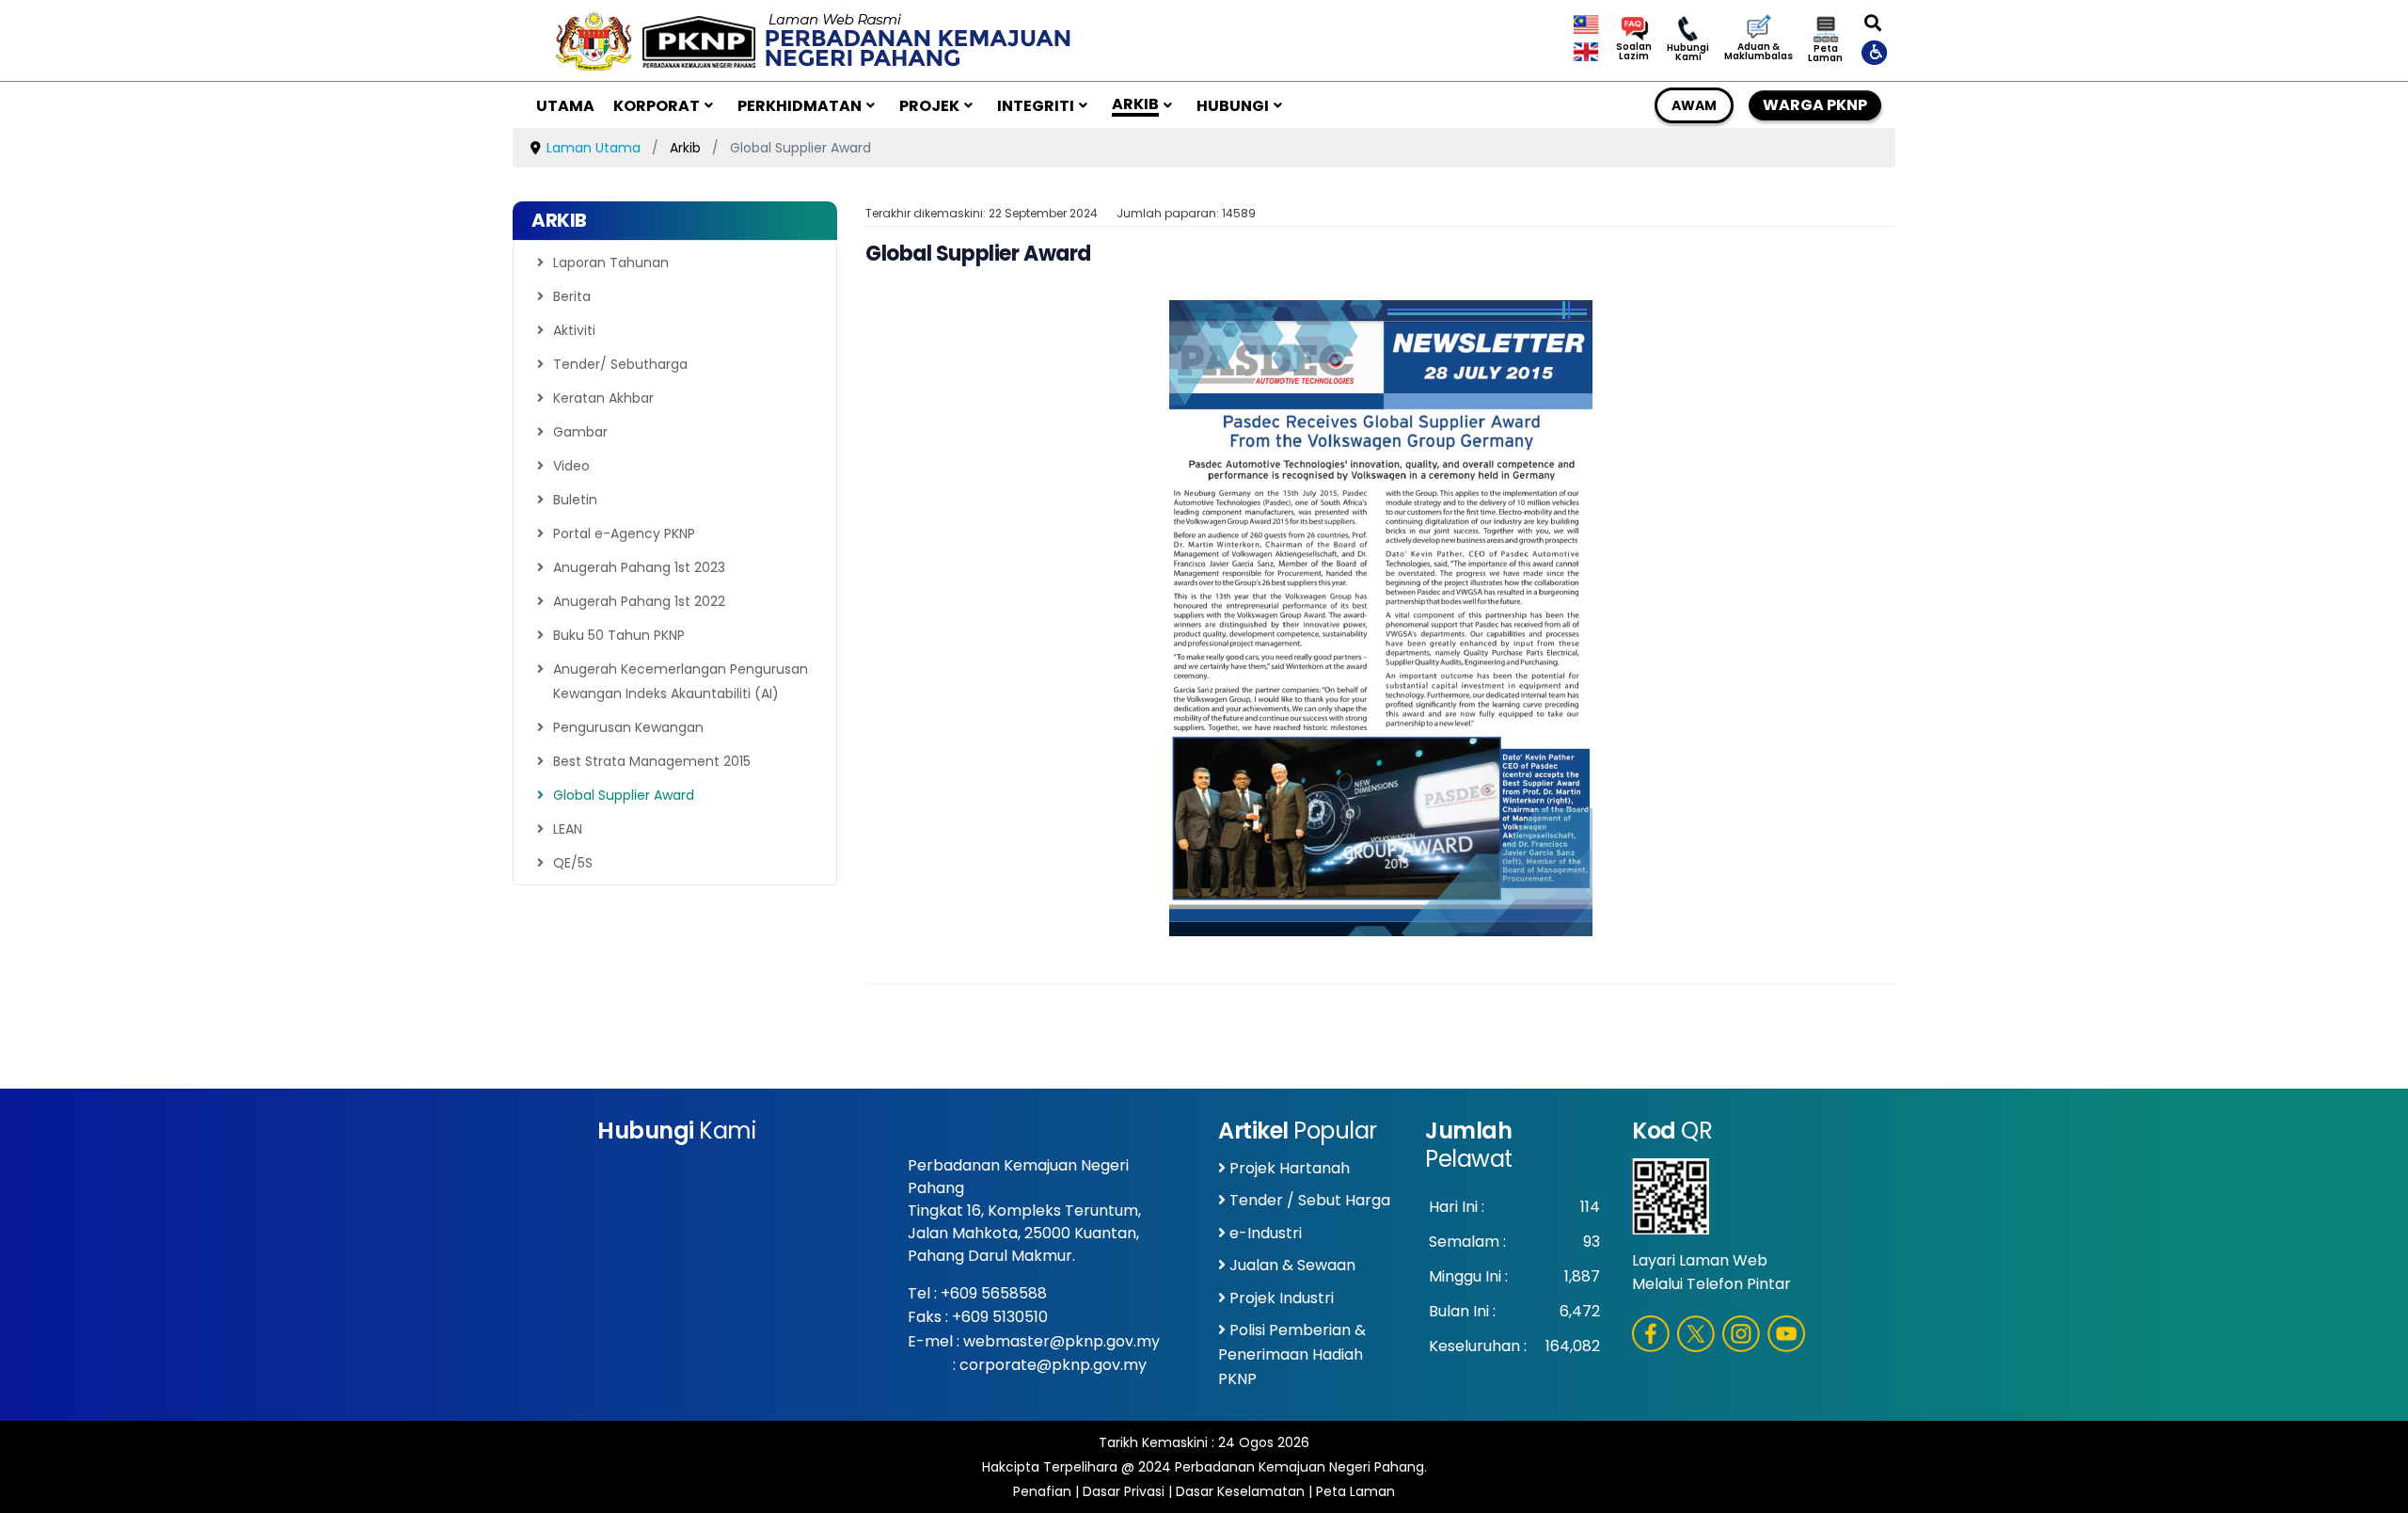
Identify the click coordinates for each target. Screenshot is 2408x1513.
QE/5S (573, 863)
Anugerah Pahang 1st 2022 (639, 601)
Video (571, 466)
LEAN (568, 829)
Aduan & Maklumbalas (1758, 52)
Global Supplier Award (624, 795)
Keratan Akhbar (603, 398)
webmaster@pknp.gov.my (1061, 1341)
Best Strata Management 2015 (652, 761)
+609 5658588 (994, 1293)
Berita (572, 296)
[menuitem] (565, 105)
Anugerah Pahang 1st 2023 (639, 567)
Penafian (1042, 1491)
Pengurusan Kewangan (628, 727)
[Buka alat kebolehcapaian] (1876, 52)
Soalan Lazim (1634, 52)
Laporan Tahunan (611, 263)
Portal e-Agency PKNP (624, 534)
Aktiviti (574, 330)
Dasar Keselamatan (1240, 1491)
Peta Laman (1825, 54)
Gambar (580, 432)
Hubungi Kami (1688, 53)
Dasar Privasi (1124, 1491)
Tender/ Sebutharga (620, 364)
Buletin (575, 500)
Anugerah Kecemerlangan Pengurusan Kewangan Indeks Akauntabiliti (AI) (681, 681)
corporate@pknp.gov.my (1053, 1365)
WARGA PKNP (1815, 105)
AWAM (1694, 105)
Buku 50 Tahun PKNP (619, 635)
